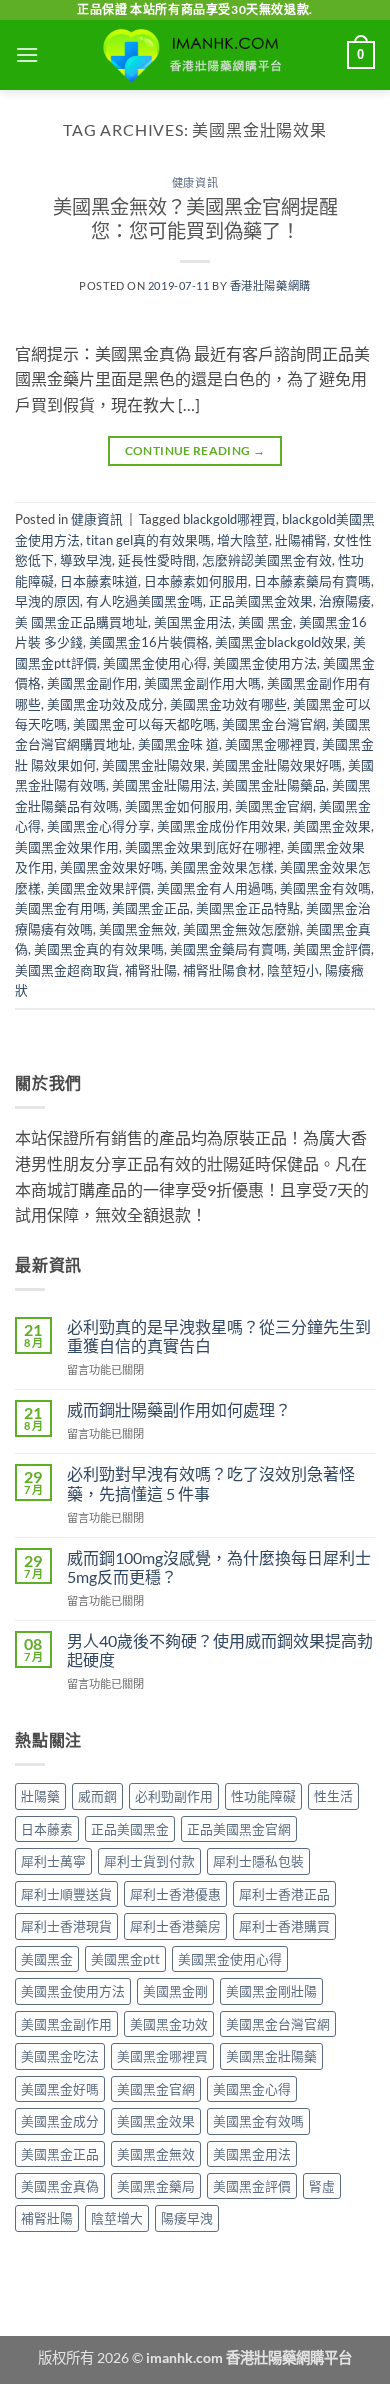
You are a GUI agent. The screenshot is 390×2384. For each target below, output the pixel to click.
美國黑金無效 (138, 929)
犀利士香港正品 (284, 1894)
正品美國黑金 (130, 1829)
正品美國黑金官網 (239, 1829)
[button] (27, 54)
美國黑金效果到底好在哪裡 (203, 847)
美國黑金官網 (274, 806)
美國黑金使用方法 (265, 663)
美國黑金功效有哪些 (228, 704)
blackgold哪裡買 (229, 519)
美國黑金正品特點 (248, 908)
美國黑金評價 (332, 949)
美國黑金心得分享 (99, 826)
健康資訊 (195, 182)
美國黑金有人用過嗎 (215, 888)
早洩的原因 (47, 601)
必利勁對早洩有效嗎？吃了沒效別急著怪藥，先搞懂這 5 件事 (211, 1483)
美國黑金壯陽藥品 (274, 785)
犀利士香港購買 (284, 1926)
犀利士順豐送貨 (66, 1894)
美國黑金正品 (151, 908)
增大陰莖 (243, 540)
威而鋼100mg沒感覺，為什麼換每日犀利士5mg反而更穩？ (219, 1567)
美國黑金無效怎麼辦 (241, 929)
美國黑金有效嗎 (325, 888)
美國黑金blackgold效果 (281, 642)
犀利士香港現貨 (66, 1926)
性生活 (333, 1796)
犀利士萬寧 (53, 1861)
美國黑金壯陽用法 (164, 785)
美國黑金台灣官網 (274, 724)
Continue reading (195, 450)
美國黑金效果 (332, 826)
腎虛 (322, 2186)
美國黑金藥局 (156, 2186)
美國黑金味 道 (178, 744)
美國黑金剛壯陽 (271, 1991)
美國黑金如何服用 (177, 806)
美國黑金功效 (169, 2024)
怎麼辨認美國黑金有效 (267, 560)
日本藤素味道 (99, 581)
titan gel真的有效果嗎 (148, 540)
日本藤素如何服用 (196, 581)
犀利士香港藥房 (175, 1926)
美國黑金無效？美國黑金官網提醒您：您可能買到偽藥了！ (195, 219)
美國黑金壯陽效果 (154, 765)
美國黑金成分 (60, 2121)
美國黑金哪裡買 (270, 744)
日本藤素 (47, 1829)
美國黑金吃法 (60, 2056)
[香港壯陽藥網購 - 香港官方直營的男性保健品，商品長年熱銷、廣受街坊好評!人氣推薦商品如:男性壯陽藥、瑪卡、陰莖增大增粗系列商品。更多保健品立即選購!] (195, 55)
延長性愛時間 (157, 560)
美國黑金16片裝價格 (149, 642)
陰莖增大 (117, 2218)
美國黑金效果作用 (67, 847)
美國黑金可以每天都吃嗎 (144, 724)
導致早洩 (86, 560)
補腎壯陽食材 (222, 970)
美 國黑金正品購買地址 (81, 622)
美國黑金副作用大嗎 (202, 683)
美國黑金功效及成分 (105, 704)
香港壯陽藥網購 (270, 285)
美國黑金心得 (252, 2089)
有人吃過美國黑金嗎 (144, 601)
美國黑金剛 (175, 1991)
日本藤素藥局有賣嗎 (312, 581)
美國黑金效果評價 (99, 888)
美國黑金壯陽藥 (271, 2056)
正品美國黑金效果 (261, 601)
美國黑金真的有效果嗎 (99, 949)
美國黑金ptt (125, 1959)
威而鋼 (97, 1796)
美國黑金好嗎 (60, 2089)
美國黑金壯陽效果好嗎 (277, 765)
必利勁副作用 (174, 1796)
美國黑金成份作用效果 (222, 826)
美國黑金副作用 (92, 683)
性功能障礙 (263, 1796)
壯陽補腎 (301, 540)
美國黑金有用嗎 (60, 908)
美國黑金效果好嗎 (112, 867)
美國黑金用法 (252, 2154)
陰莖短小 (293, 970)
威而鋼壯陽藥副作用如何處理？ (179, 1409)
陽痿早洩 (187, 2218)
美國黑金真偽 (60, 2186)
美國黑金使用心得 (155, 663)
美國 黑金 (265, 622)
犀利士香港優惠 (175, 1894)
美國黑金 (47, 1959)
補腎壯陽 (151, 970)
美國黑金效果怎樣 (222, 867)
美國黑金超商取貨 (67, 970)
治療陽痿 (345, 601)
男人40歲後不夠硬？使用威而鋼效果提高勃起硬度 (220, 1650)
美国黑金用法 (193, 622)
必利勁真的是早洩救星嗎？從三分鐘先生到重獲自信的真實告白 (219, 1336)
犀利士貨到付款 (149, 1861)
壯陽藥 (40, 1796)
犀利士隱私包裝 (258, 1861)
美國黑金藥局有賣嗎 (228, 949)
